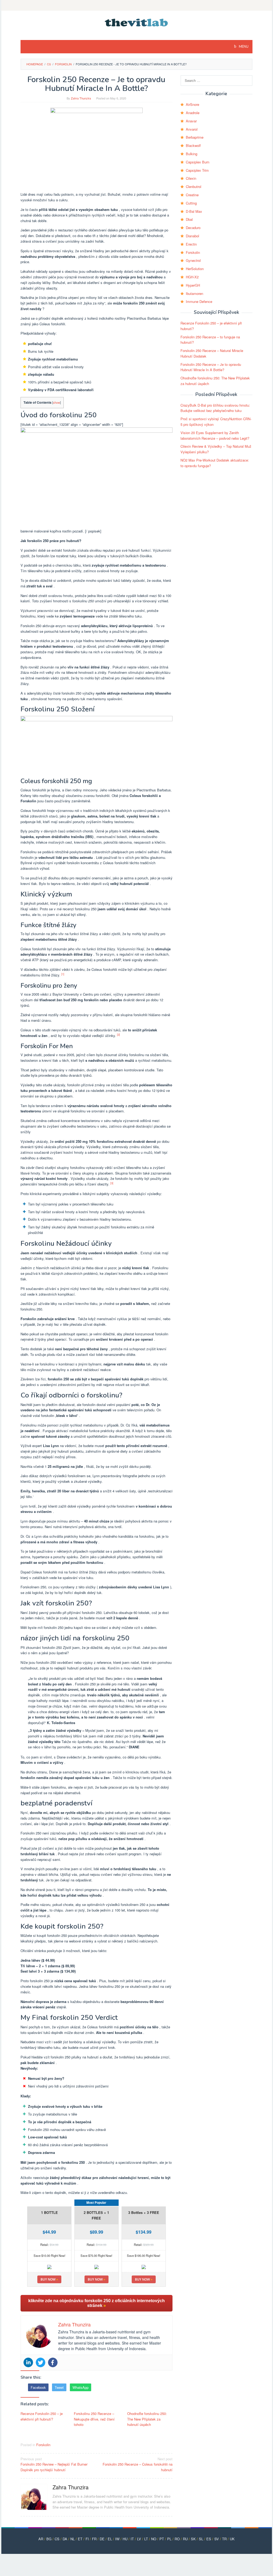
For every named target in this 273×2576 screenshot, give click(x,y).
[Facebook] (53, 2362)
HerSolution (195, 269)
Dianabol (192, 236)
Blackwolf (193, 145)
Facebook (38, 2387)
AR (41, 2539)
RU (185, 2539)
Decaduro (193, 228)
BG (49, 2539)
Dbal (189, 219)
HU (125, 2539)
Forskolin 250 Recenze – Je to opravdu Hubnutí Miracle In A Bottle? (211, 367)
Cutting (191, 203)
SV (217, 2539)
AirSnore (192, 104)
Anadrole (193, 113)
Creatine (192, 195)
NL (73, 2539)
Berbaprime (195, 137)
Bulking (192, 154)
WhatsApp (81, 2387)
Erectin (191, 244)
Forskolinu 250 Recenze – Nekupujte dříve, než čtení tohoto (94, 2419)
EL (110, 2539)
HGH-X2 (192, 277)
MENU (243, 47)
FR (94, 2539)
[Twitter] (41, 2362)
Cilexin (191, 178)
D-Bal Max (194, 211)
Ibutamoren (194, 293)
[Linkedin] (28, 2362)
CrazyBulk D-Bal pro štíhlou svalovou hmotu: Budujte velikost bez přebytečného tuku (215, 408)
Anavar (191, 121)
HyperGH (193, 285)
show (57, 402)
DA (65, 2539)
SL (201, 2539)
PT (162, 2539)
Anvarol (192, 129)
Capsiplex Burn (198, 162)
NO (154, 2539)
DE (102, 2539)
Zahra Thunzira (71, 2487)
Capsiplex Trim (197, 170)
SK (193, 2539)
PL (169, 2539)
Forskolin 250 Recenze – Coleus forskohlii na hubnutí (138, 2464)
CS (57, 2539)
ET (80, 2539)
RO (177, 2539)
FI (87, 2539)
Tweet (59, 2387)
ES (209, 2539)
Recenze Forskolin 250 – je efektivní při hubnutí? (42, 2416)
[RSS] (136, 5)
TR (224, 2539)
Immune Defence (199, 301)
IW (117, 2539)
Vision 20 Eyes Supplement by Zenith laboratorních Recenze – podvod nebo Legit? (215, 435)
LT (146, 2539)
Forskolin (43, 2445)
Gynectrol (193, 260)
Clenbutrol (194, 187)
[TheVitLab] (137, 22)
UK (232, 2539)
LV (139, 2539)
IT (132, 2539)
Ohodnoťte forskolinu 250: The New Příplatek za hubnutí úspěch (147, 2419)
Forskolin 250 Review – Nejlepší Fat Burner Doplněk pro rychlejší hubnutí (54, 2464)
